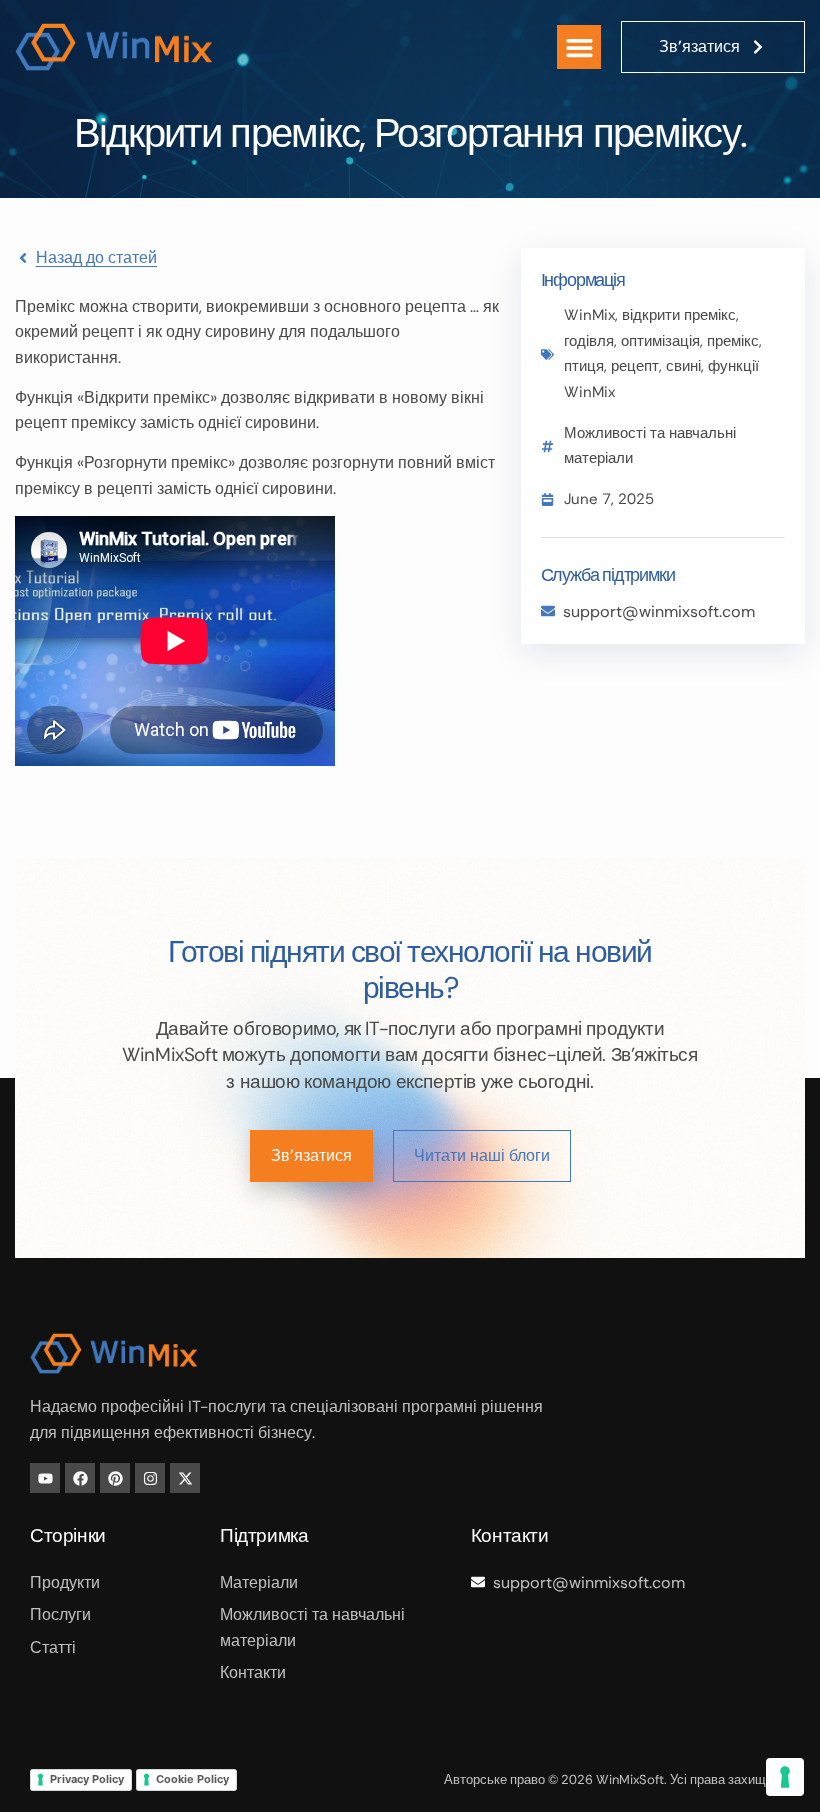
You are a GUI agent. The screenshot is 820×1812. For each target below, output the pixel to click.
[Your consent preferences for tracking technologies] (785, 1777)
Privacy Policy (87, 1779)
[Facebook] (80, 1478)
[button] (579, 47)
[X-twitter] (185, 1478)
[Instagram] (150, 1478)
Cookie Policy (192, 1779)
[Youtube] (45, 1478)
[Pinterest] (115, 1478)
